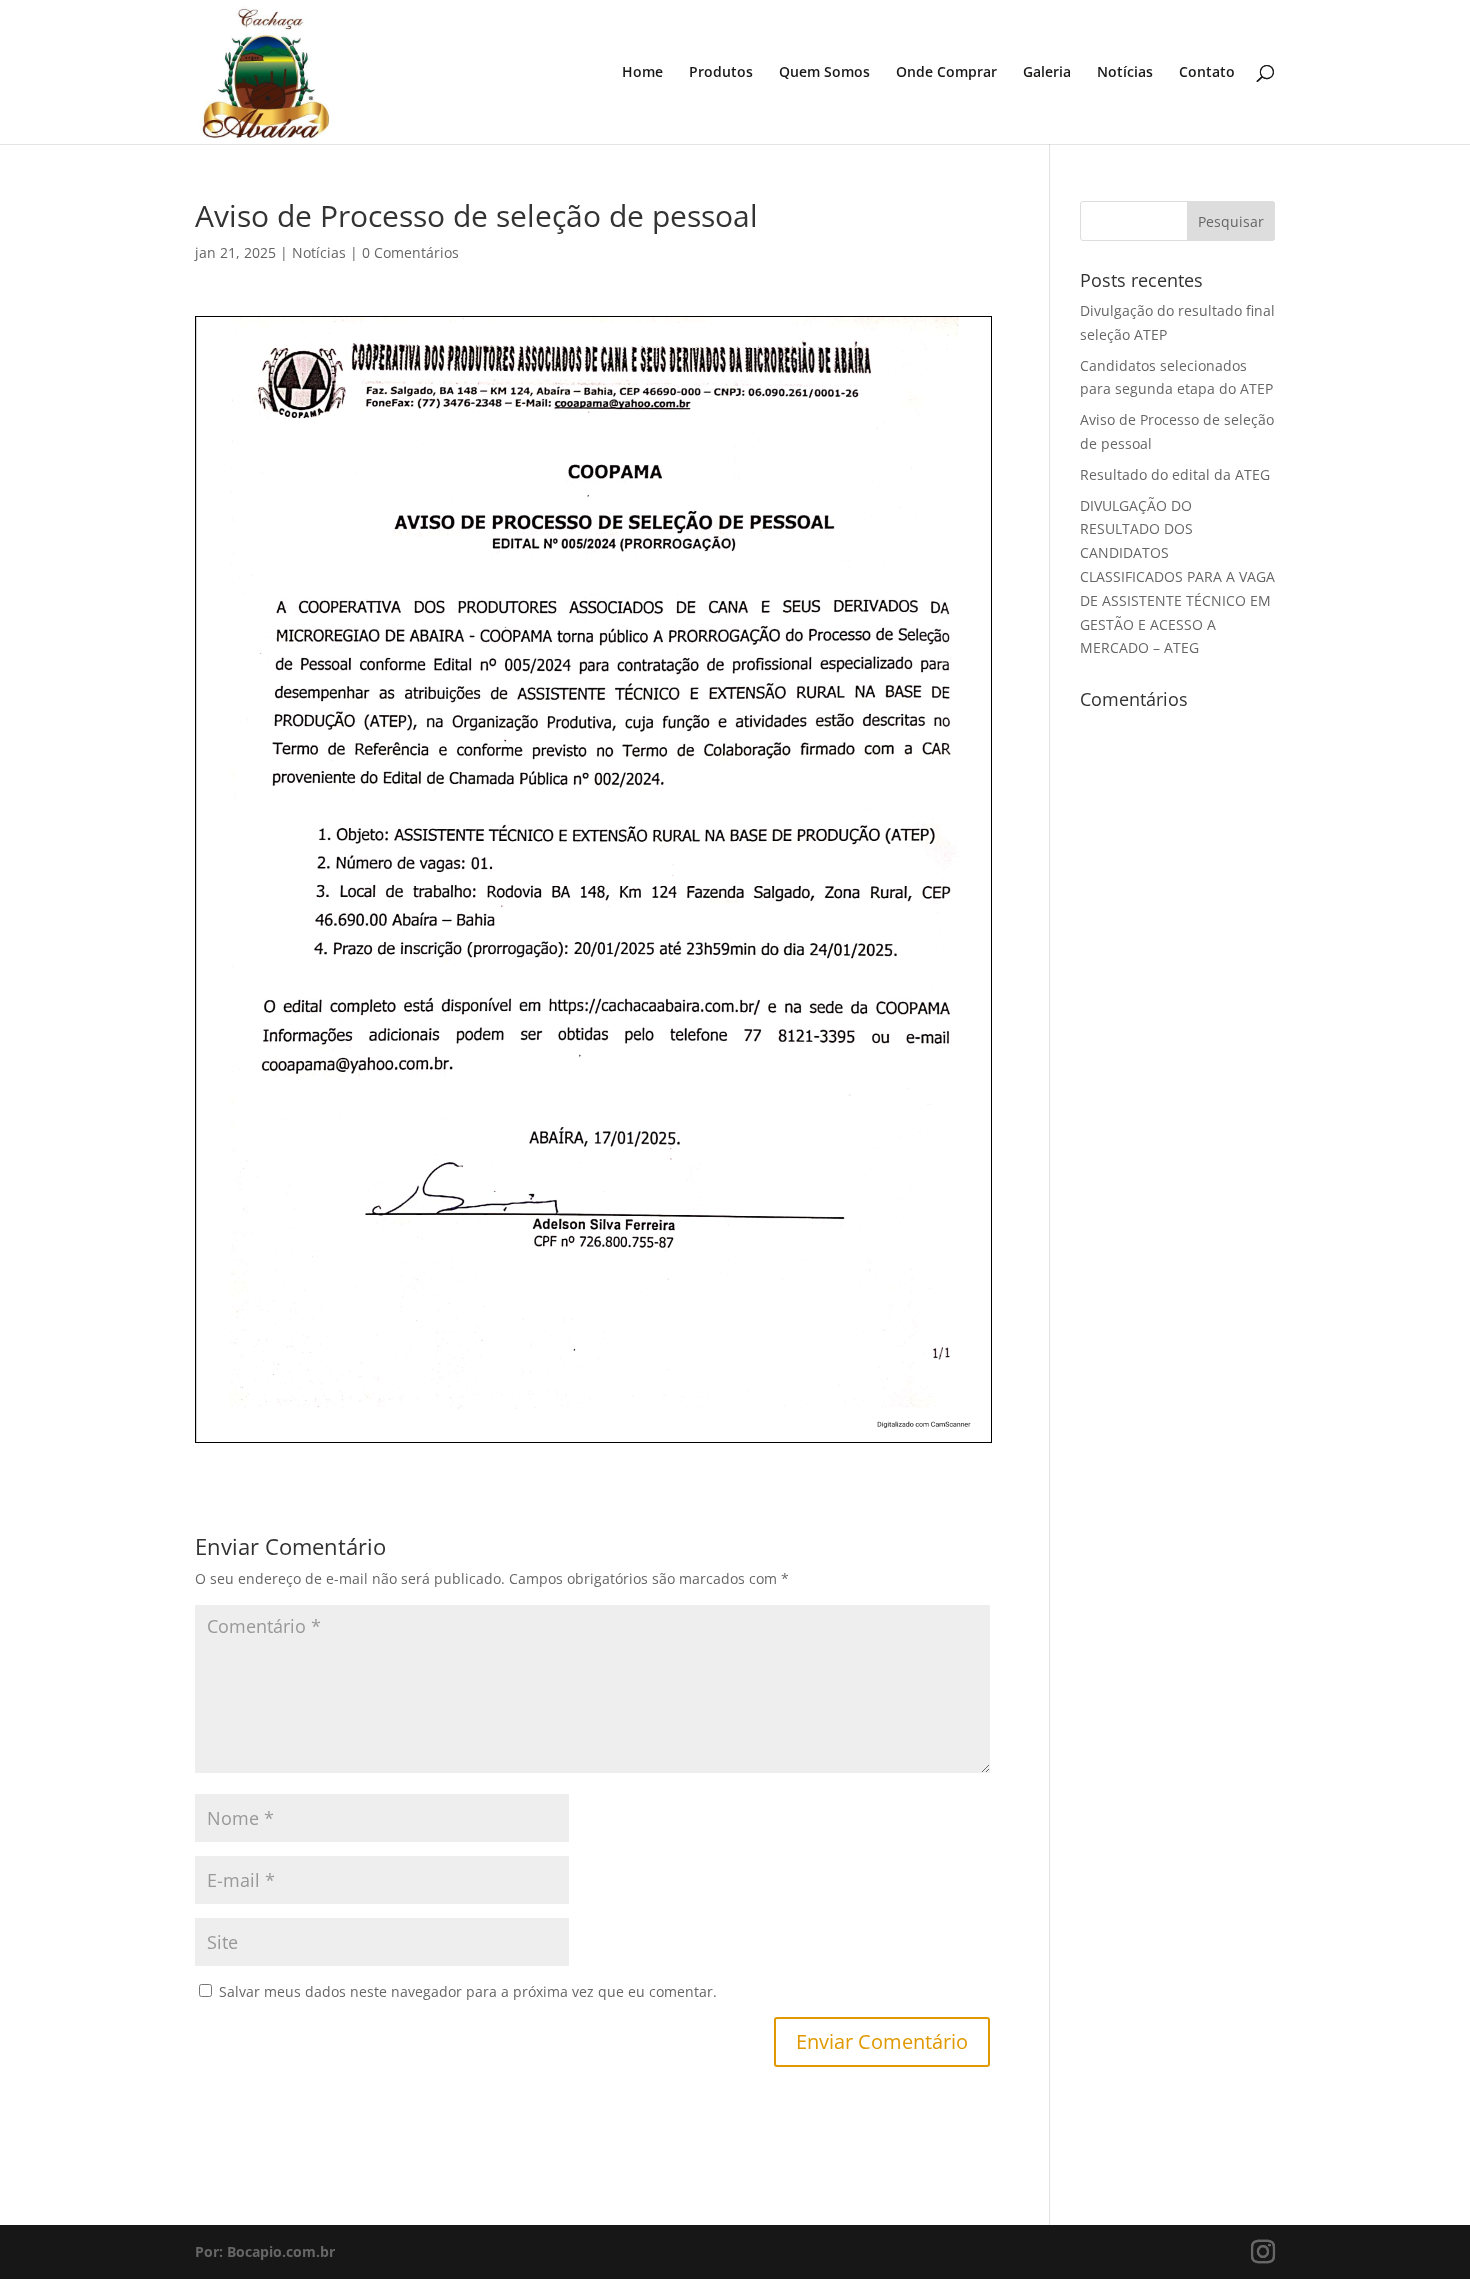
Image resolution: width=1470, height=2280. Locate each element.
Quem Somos (824, 73)
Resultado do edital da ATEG (1175, 474)
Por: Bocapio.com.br (265, 2251)
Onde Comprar (946, 73)
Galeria (1047, 73)
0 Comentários (410, 252)
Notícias (1125, 73)
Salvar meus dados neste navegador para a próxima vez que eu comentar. (468, 1991)
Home (642, 73)
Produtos (721, 73)
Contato (1207, 73)
